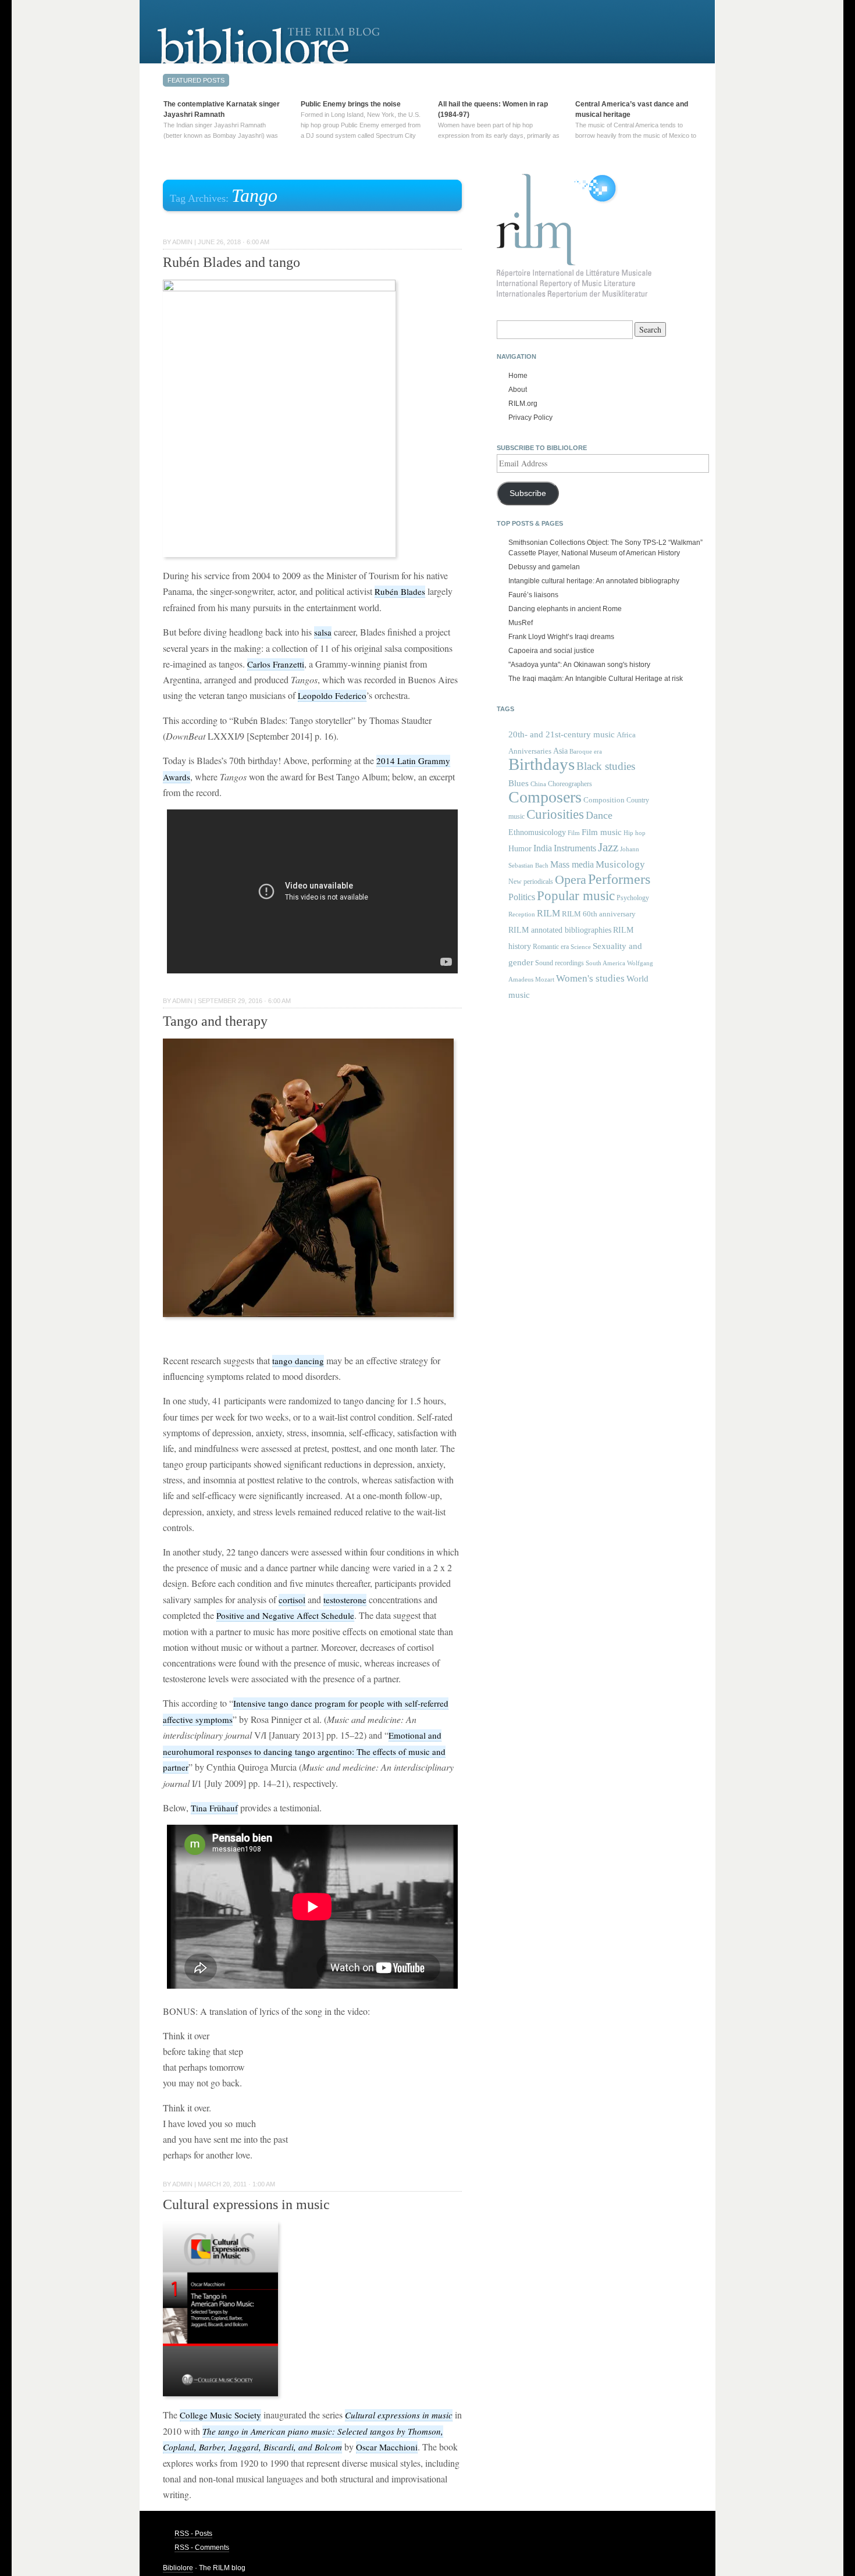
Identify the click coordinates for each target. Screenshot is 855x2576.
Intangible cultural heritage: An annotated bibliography (594, 581)
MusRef (521, 623)
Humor (520, 848)
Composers (545, 797)
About (518, 390)
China (538, 784)
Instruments (575, 848)
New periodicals (531, 882)
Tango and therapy (215, 1021)
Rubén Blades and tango (231, 262)
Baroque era (586, 752)
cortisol (292, 1600)
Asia (560, 751)
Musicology (620, 864)
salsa (323, 632)
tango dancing (298, 1361)
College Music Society (220, 2415)
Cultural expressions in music (246, 2204)
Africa (626, 735)
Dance (599, 815)
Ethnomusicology (537, 832)
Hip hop (635, 833)
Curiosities (555, 814)
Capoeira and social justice (551, 651)
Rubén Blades (400, 591)
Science (581, 947)
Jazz (608, 847)
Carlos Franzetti (276, 664)
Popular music (576, 896)
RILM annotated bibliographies (560, 930)
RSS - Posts (193, 2534)
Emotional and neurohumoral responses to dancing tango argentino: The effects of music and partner (304, 1751)
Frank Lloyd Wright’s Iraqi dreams (561, 637)
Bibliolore (178, 2568)
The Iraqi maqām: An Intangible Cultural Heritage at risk (596, 679)
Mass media (572, 864)
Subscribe (528, 493)
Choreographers (570, 784)
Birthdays (541, 764)
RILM (548, 913)
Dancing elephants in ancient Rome (565, 609)
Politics (522, 897)
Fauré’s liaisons (533, 595)
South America (605, 963)
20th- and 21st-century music (562, 734)
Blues (519, 783)
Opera (571, 880)
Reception (522, 914)
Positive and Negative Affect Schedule (285, 1615)
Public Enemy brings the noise (351, 104)
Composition (604, 800)
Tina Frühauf (214, 1808)
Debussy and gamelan (544, 567)
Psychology (633, 898)
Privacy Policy (530, 418)
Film (574, 833)
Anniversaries (530, 751)
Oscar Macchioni (387, 2447)
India (543, 848)
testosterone (345, 1600)
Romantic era (551, 947)
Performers (619, 879)
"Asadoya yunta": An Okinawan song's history (579, 665)
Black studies (606, 766)
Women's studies (590, 978)
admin (182, 242)
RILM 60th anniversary (599, 914)
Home (518, 376)
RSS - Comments (202, 2548)
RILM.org (523, 404)
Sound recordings (560, 963)
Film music (602, 832)
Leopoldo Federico (332, 695)
